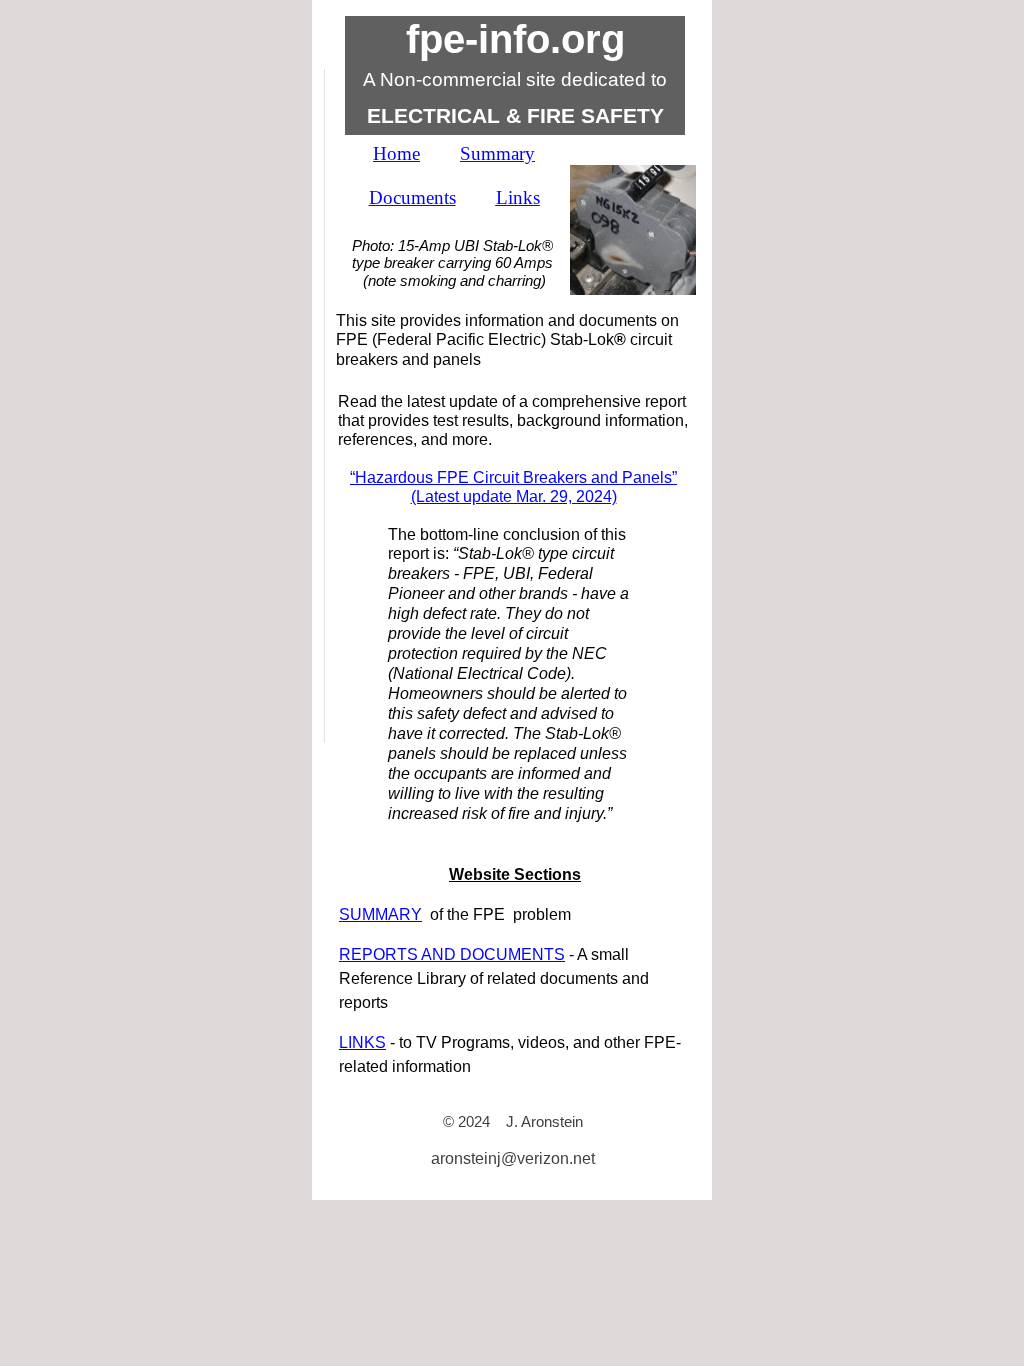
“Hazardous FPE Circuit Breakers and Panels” (513, 477)
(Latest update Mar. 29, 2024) (514, 496)
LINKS (362, 1042)
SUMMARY (380, 914)
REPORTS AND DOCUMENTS (452, 954)
